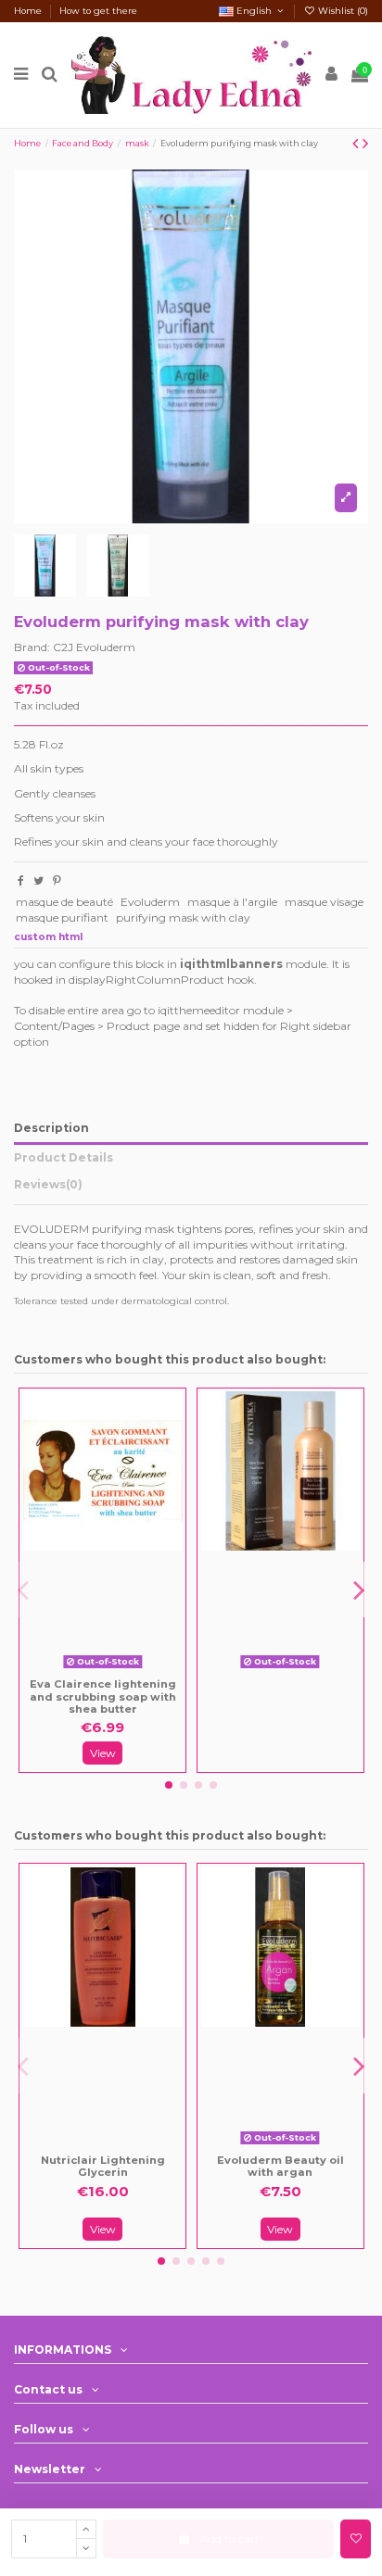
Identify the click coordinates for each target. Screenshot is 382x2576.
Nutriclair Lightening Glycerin (103, 2167)
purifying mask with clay (183, 917)
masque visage (324, 902)
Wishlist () (342, 11)
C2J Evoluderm (94, 647)
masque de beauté (64, 902)
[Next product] (365, 144)
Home (29, 11)
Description (51, 1128)
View (103, 1753)
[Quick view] (116, 1669)
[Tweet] (38, 880)
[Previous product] (357, 144)
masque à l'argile (232, 902)
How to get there (98, 11)
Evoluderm (150, 902)
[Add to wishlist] (356, 2539)
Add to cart (230, 2538)
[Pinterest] (57, 880)
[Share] (21, 880)
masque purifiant (62, 917)
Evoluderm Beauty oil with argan (280, 2167)
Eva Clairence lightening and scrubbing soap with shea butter (103, 1696)
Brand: (32, 647)
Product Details (64, 1157)
